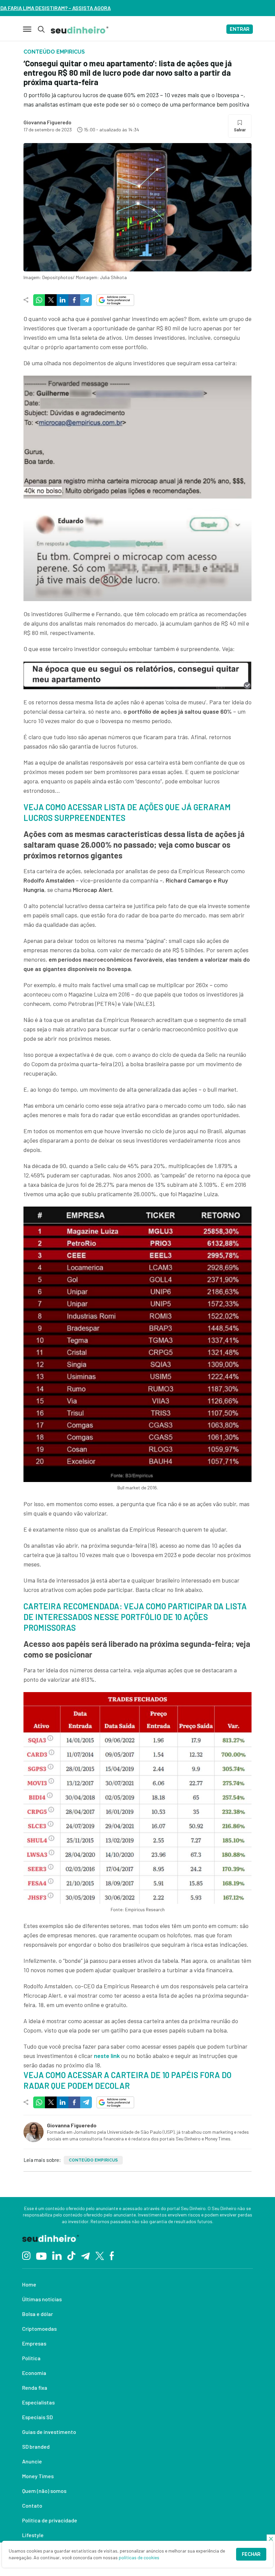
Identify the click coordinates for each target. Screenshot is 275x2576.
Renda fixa (35, 2388)
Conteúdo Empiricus (93, 2160)
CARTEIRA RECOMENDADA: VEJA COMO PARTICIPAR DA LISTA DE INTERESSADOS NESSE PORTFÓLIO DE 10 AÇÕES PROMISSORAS (135, 1617)
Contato (32, 2505)
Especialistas (38, 2402)
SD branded (36, 2446)
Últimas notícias (42, 2299)
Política (31, 2358)
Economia (34, 2373)
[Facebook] (112, 2255)
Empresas (34, 2343)
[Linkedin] (57, 2255)
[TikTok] (71, 2255)
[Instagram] (26, 2255)
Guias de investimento (49, 2432)
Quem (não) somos (44, 2491)
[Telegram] (85, 2255)
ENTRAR (240, 29)
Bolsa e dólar (38, 2314)
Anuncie (32, 2461)
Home (29, 2284)
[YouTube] (41, 2255)
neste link (107, 2056)
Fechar (251, 2554)
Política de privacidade (50, 2520)
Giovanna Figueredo (47, 122)
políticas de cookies (139, 2557)
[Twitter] (100, 2255)
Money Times (38, 2476)
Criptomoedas (39, 2329)
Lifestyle (33, 2535)
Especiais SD (37, 2417)
